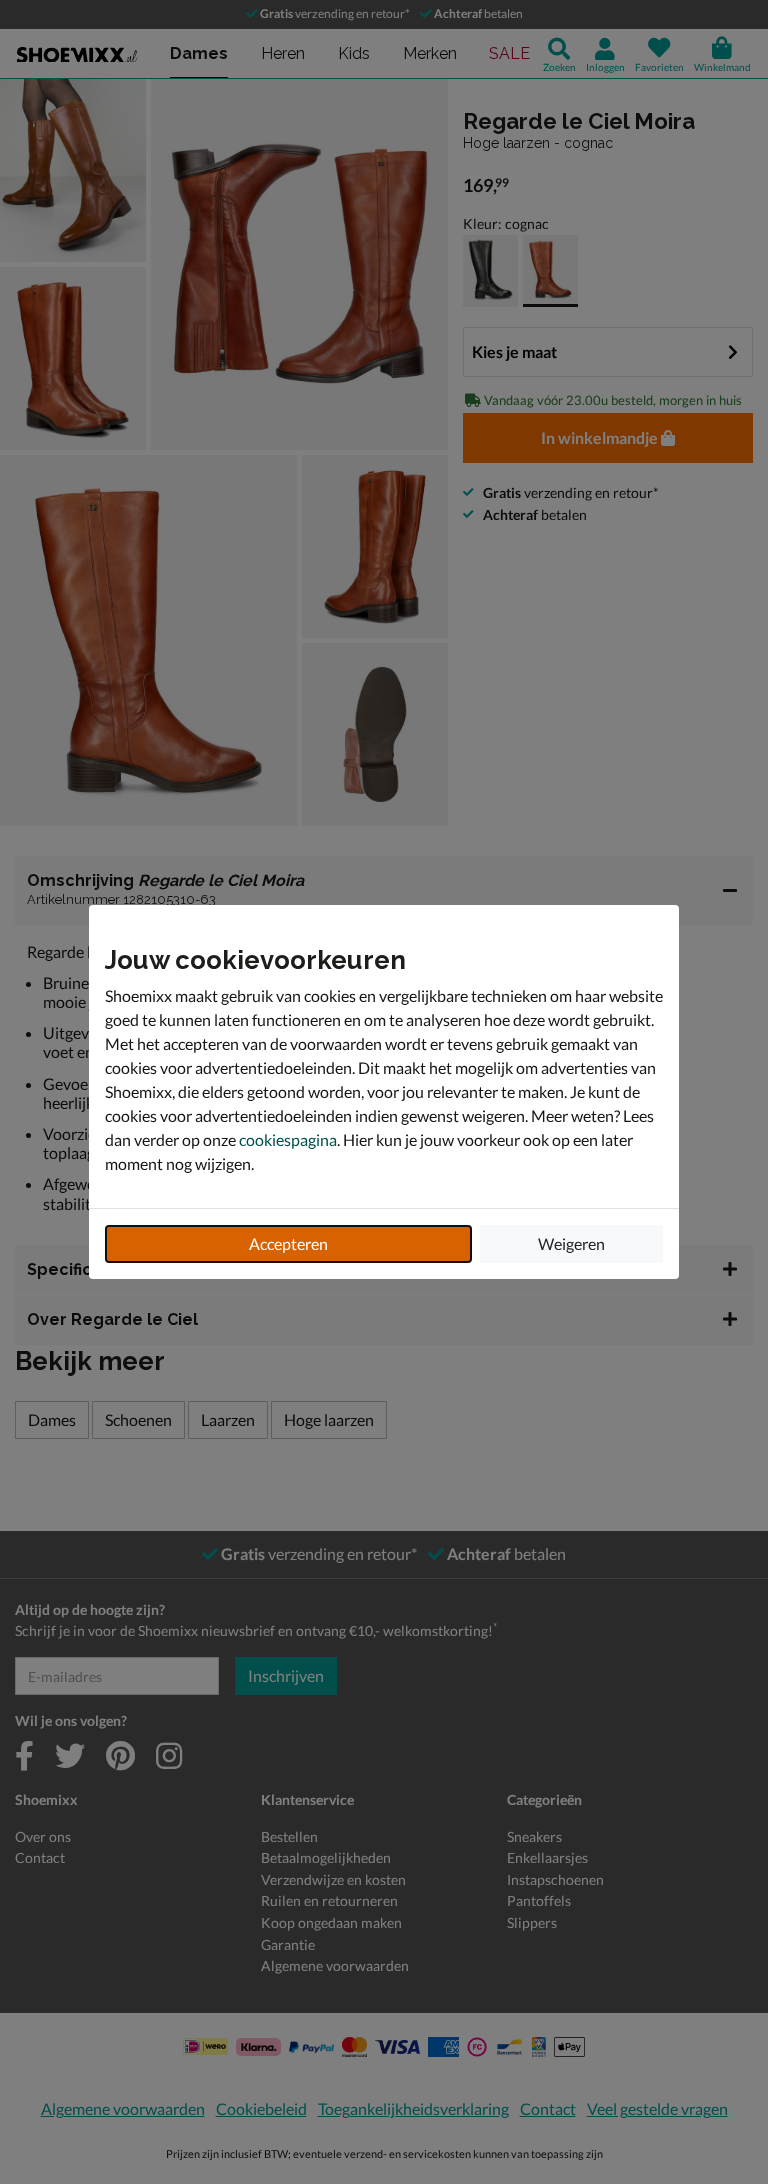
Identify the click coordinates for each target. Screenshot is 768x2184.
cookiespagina (288, 1139)
